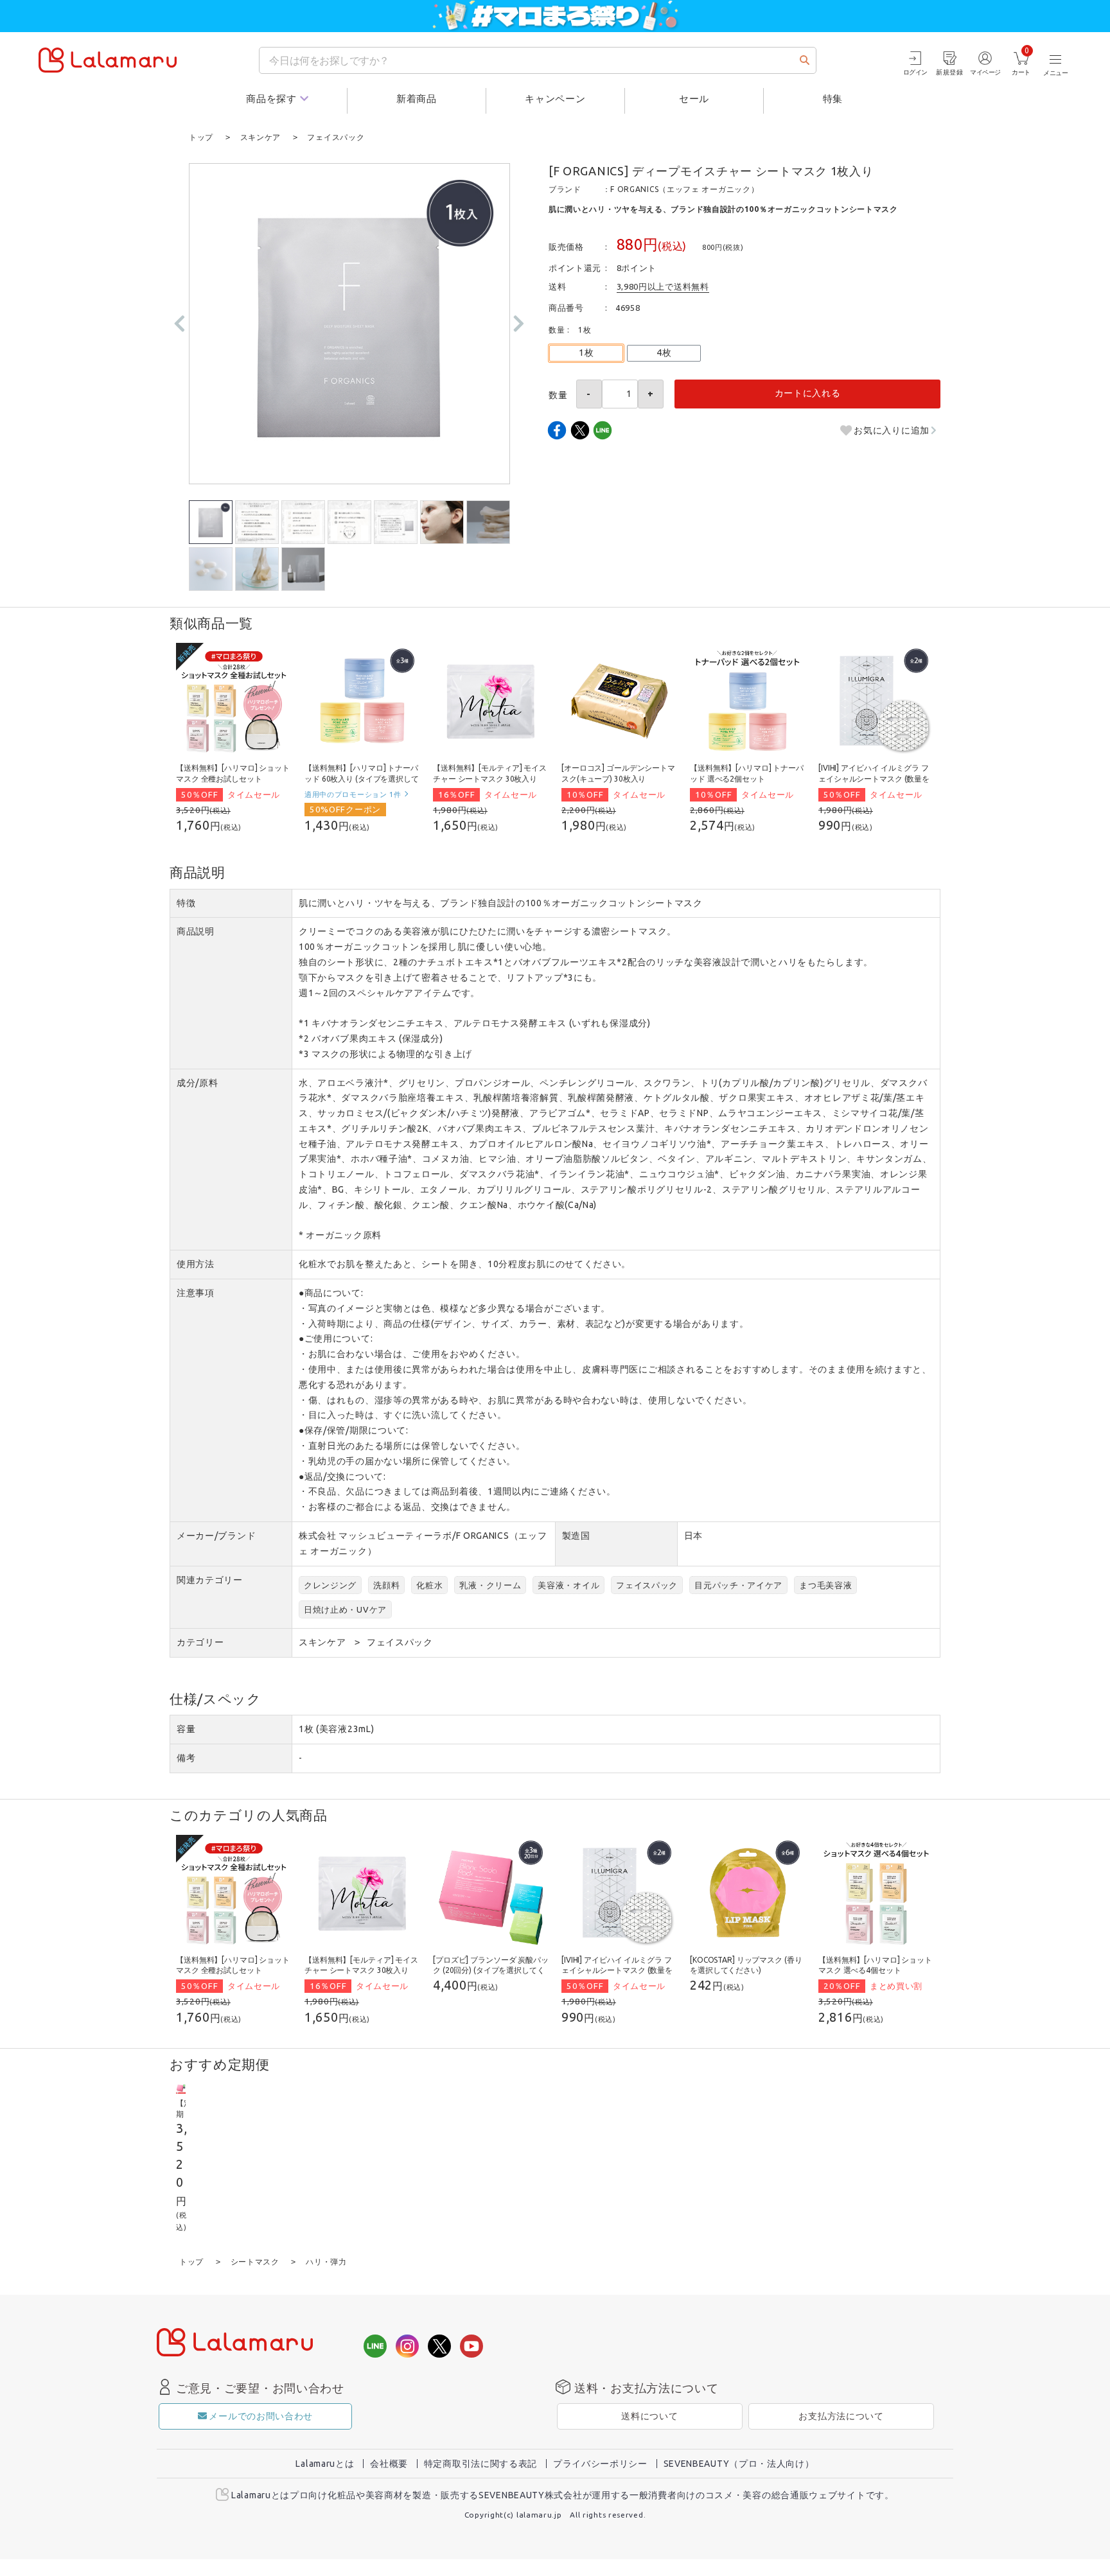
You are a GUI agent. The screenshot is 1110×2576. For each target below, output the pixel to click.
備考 (186, 1758)
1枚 (586, 353)
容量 (186, 1729)
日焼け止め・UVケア (345, 1609)
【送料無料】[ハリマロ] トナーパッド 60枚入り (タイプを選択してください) (362, 779)
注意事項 (196, 1293)
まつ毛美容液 (825, 1585)
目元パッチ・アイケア (738, 1585)
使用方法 (196, 1264)
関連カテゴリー (210, 1580)
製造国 (576, 1536)
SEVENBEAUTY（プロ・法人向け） (739, 2464)
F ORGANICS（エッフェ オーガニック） (684, 189)
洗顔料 (386, 1585)
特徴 (186, 903)
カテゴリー (200, 1642)
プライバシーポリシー (600, 2464)
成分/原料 (198, 1083)
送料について (649, 2416)
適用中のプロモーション (353, 794)
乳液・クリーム (490, 1585)
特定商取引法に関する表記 (480, 2464)
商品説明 (196, 931)
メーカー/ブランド (216, 1536)
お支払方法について (841, 2416)
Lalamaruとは (325, 2464)
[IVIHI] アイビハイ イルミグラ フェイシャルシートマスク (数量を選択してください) (874, 779)
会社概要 (389, 2464)
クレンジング (330, 1585)
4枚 (664, 353)
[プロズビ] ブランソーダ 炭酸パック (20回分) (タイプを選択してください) (491, 1971)
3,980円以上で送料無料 (663, 286)
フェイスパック (647, 1585)
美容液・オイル (568, 1585)
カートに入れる (808, 393)
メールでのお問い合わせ (261, 2416)
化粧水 (429, 1585)
